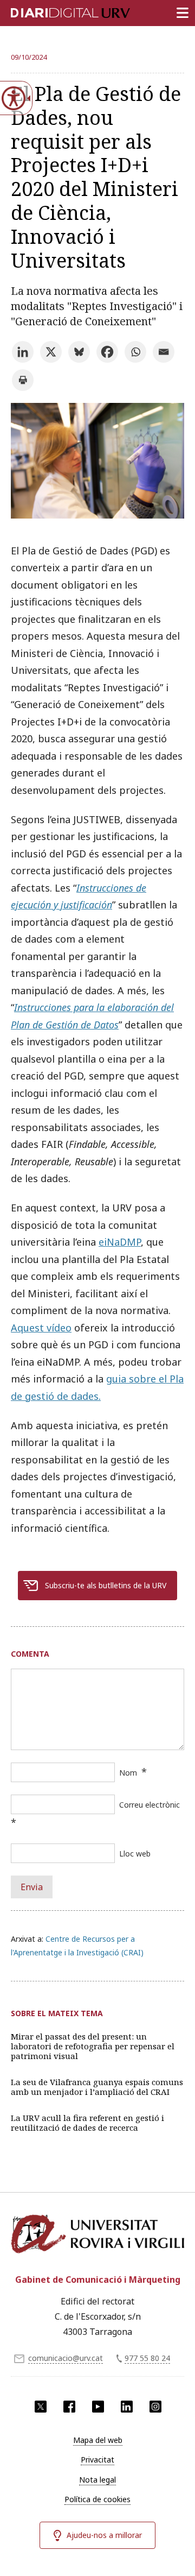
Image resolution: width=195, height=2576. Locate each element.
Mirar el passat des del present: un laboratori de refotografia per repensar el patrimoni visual (93, 2046)
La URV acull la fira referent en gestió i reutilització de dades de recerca (87, 2123)
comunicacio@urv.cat (66, 2358)
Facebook (69, 2407)
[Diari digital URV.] (57, 11)
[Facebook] (107, 352)
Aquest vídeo (41, 1328)
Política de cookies (97, 2499)
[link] (97, 515)
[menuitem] (97, 2440)
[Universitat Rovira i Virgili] (97, 2238)
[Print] (23, 380)
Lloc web (135, 1854)
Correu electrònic (149, 1805)
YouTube (98, 2407)
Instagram (155, 2407)
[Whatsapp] (135, 352)
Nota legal (97, 2480)
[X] (51, 352)
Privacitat (97, 2460)
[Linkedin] (23, 352)
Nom (128, 1773)
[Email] (164, 352)
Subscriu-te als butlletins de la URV (106, 1585)
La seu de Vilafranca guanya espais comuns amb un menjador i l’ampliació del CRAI (97, 2087)
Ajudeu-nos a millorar (104, 2535)
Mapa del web (98, 2440)
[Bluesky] (79, 352)
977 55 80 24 (147, 2358)
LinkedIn (127, 2407)
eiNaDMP (120, 1242)
